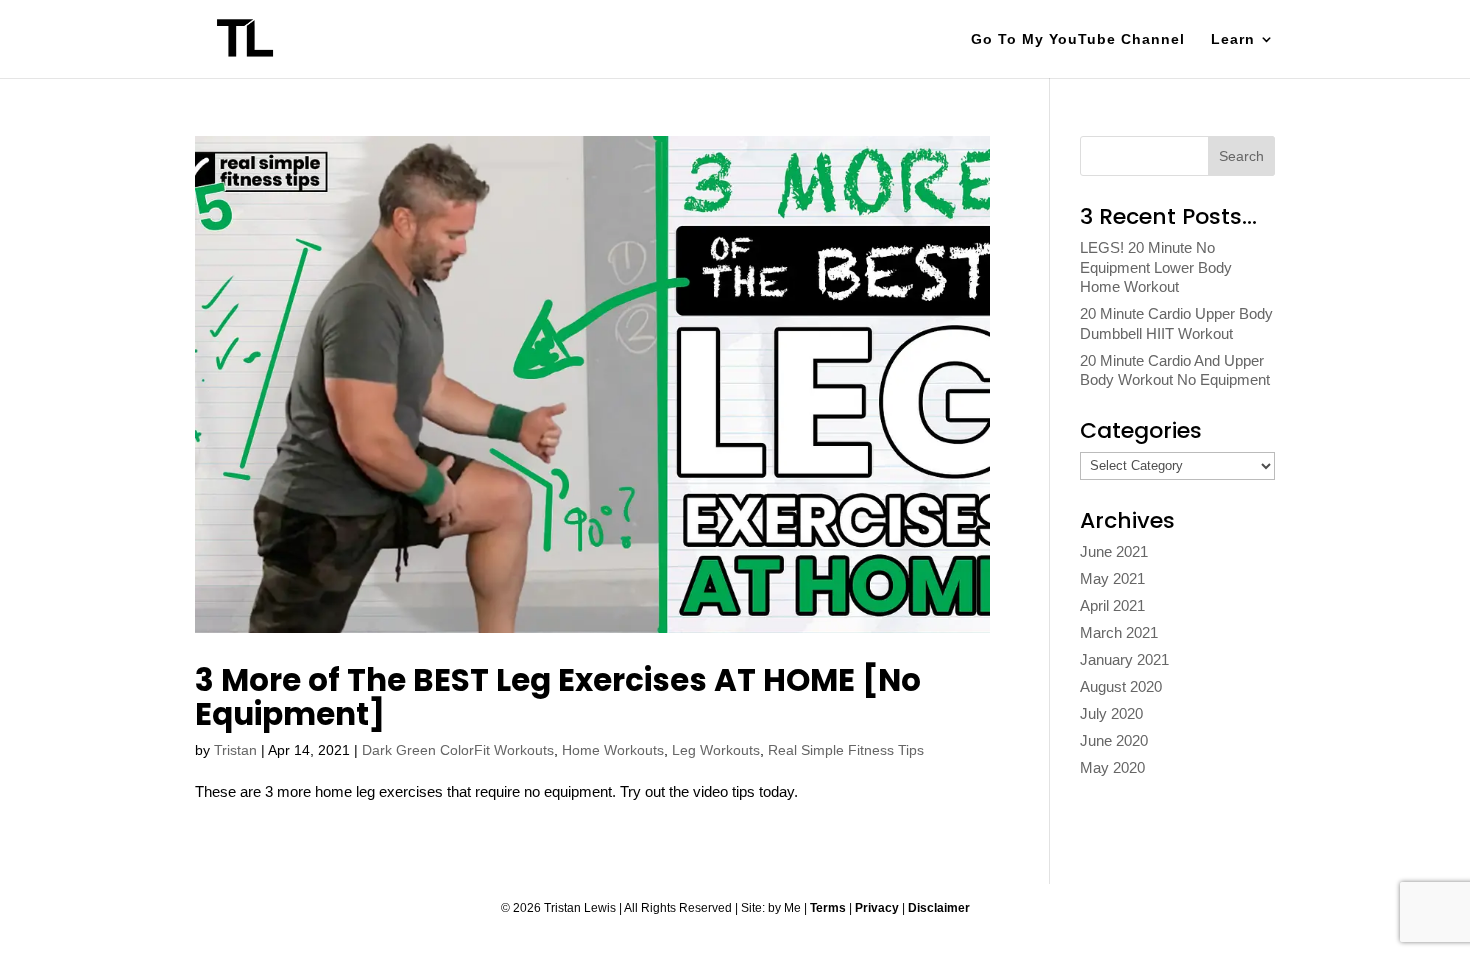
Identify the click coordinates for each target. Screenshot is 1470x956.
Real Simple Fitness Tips (846, 750)
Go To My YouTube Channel (1078, 39)
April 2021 (1112, 605)
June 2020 (1114, 740)
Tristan (235, 750)
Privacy (877, 908)
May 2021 (1112, 578)
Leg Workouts (716, 750)
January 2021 (1124, 659)
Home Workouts (613, 750)
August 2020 (1121, 686)
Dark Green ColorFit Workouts (458, 750)
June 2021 (1114, 551)
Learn (1233, 39)
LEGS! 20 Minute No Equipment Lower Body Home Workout (1156, 267)
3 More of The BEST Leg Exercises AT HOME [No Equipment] (558, 697)
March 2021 (1119, 632)
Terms (828, 908)
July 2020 (1111, 713)
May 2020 (1112, 767)
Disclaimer (939, 908)
